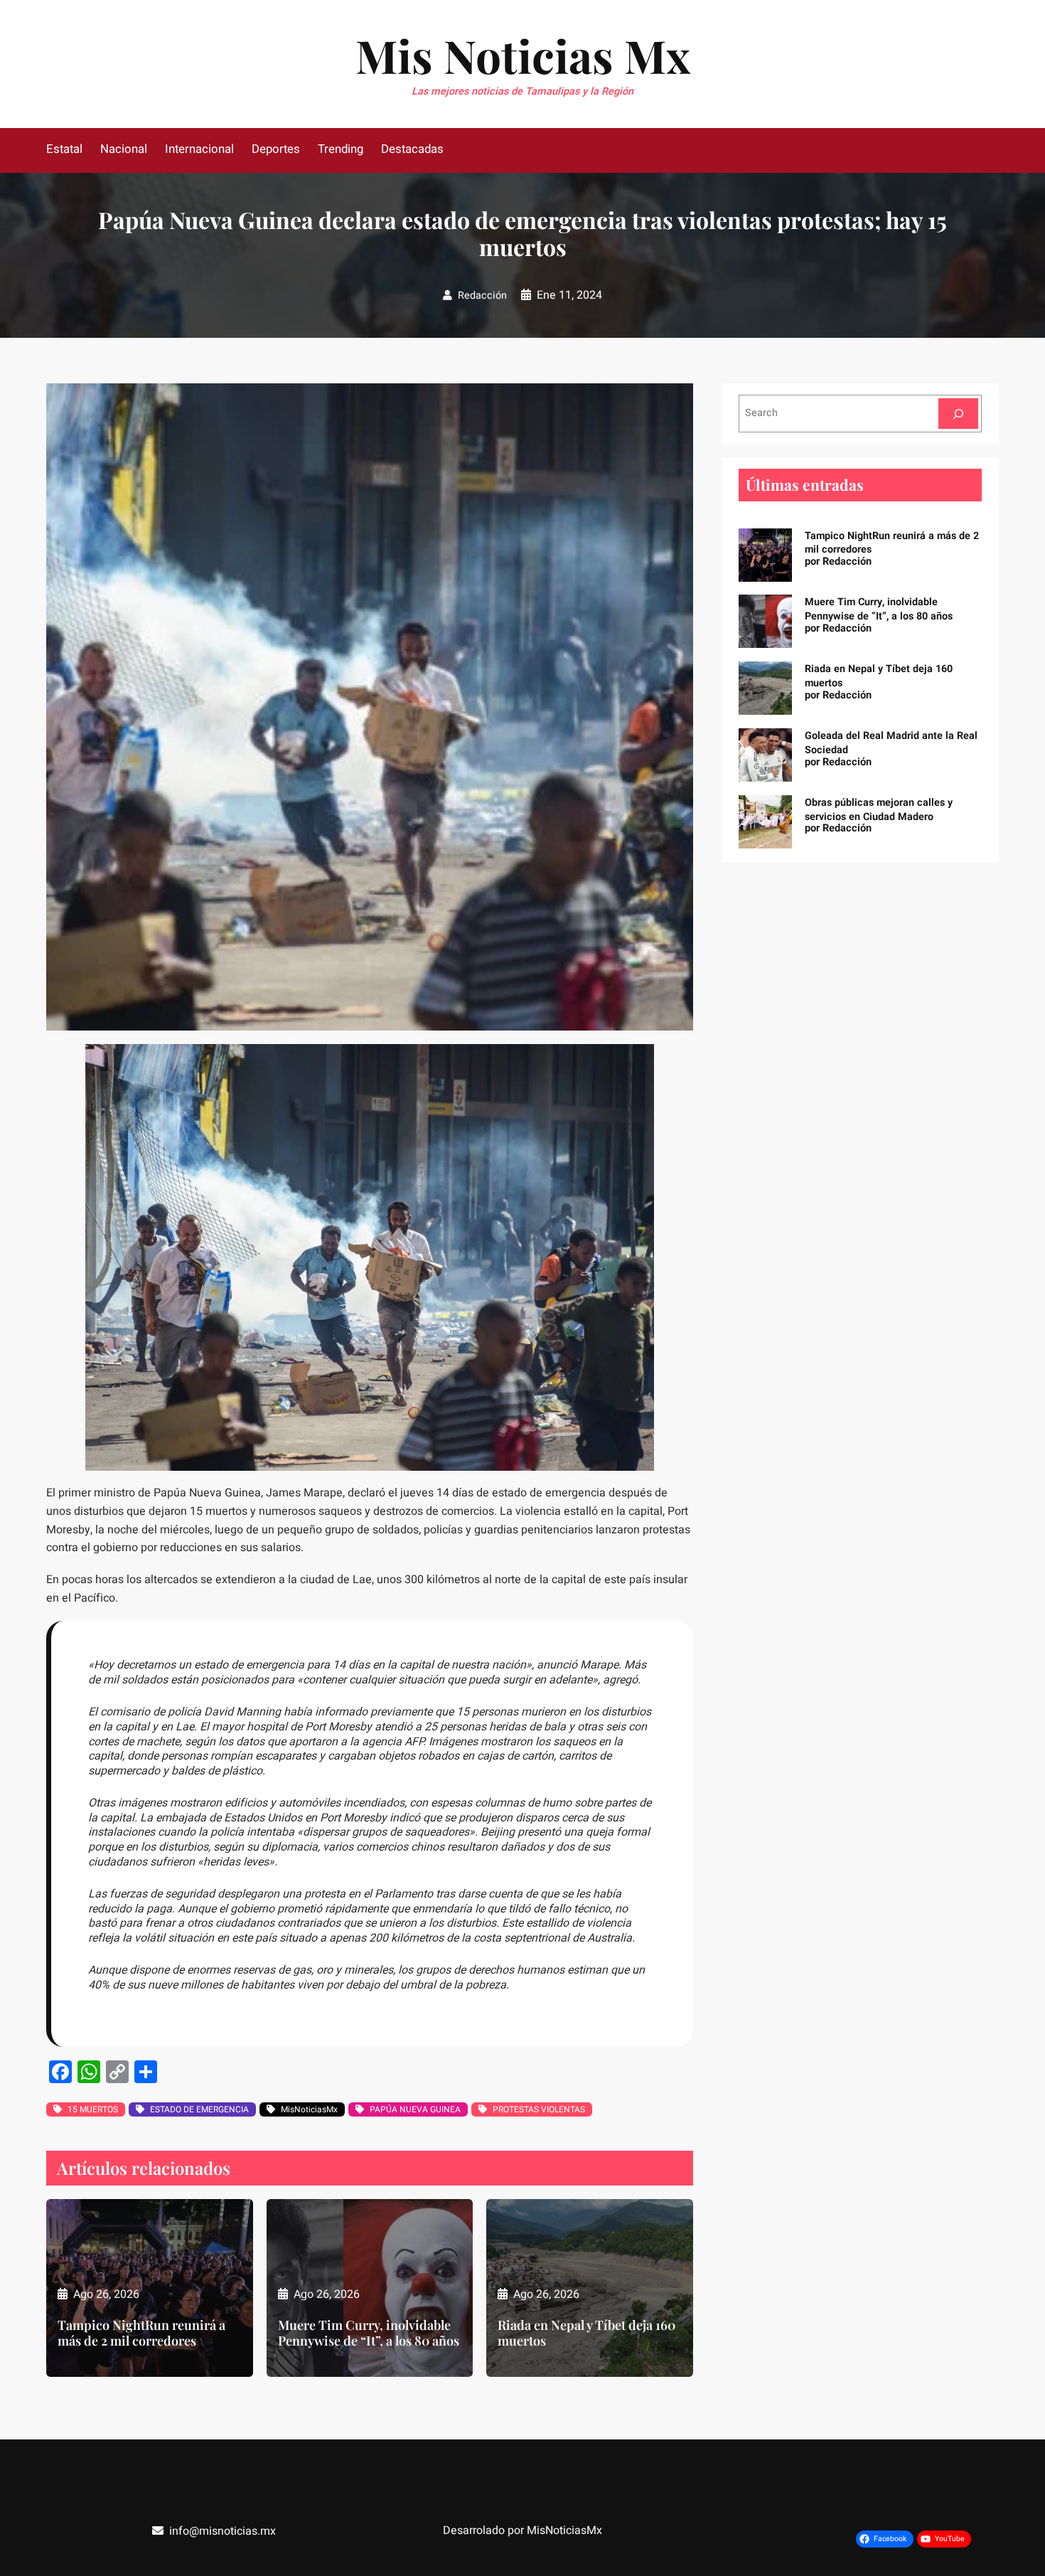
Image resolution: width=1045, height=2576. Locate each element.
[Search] (958, 414)
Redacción (482, 296)
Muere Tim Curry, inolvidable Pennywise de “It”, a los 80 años (369, 2333)
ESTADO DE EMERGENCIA (199, 2109)
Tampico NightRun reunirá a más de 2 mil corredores (141, 2333)
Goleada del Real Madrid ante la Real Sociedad (891, 743)
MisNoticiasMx (309, 2109)
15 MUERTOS (93, 2109)
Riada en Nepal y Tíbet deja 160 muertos (586, 2333)
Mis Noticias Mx (523, 55)
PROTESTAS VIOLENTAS (539, 2109)
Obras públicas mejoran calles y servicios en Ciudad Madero (879, 810)
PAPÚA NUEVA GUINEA (415, 2109)
